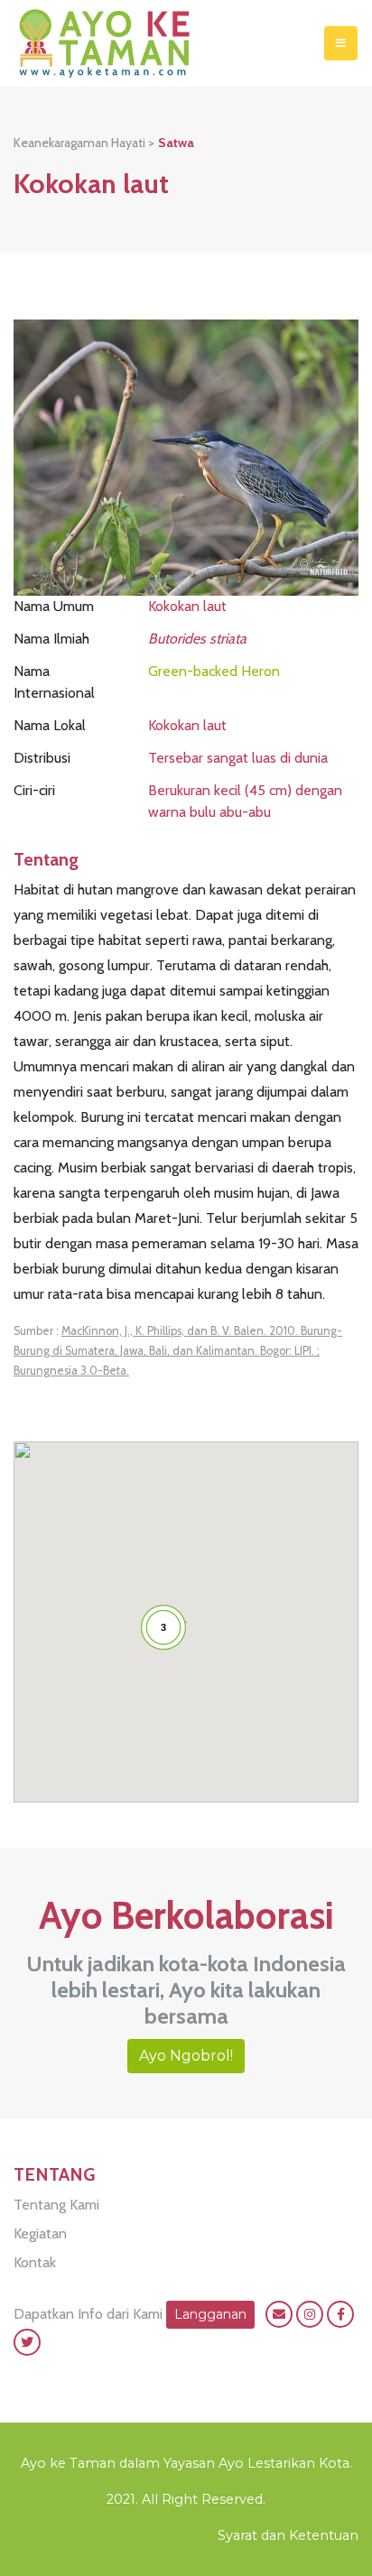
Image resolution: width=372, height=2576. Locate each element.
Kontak (35, 2262)
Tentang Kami (56, 2205)
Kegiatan (40, 2233)
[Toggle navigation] (341, 43)
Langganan (210, 2314)
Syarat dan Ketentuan (288, 2535)
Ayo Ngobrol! (186, 2056)
